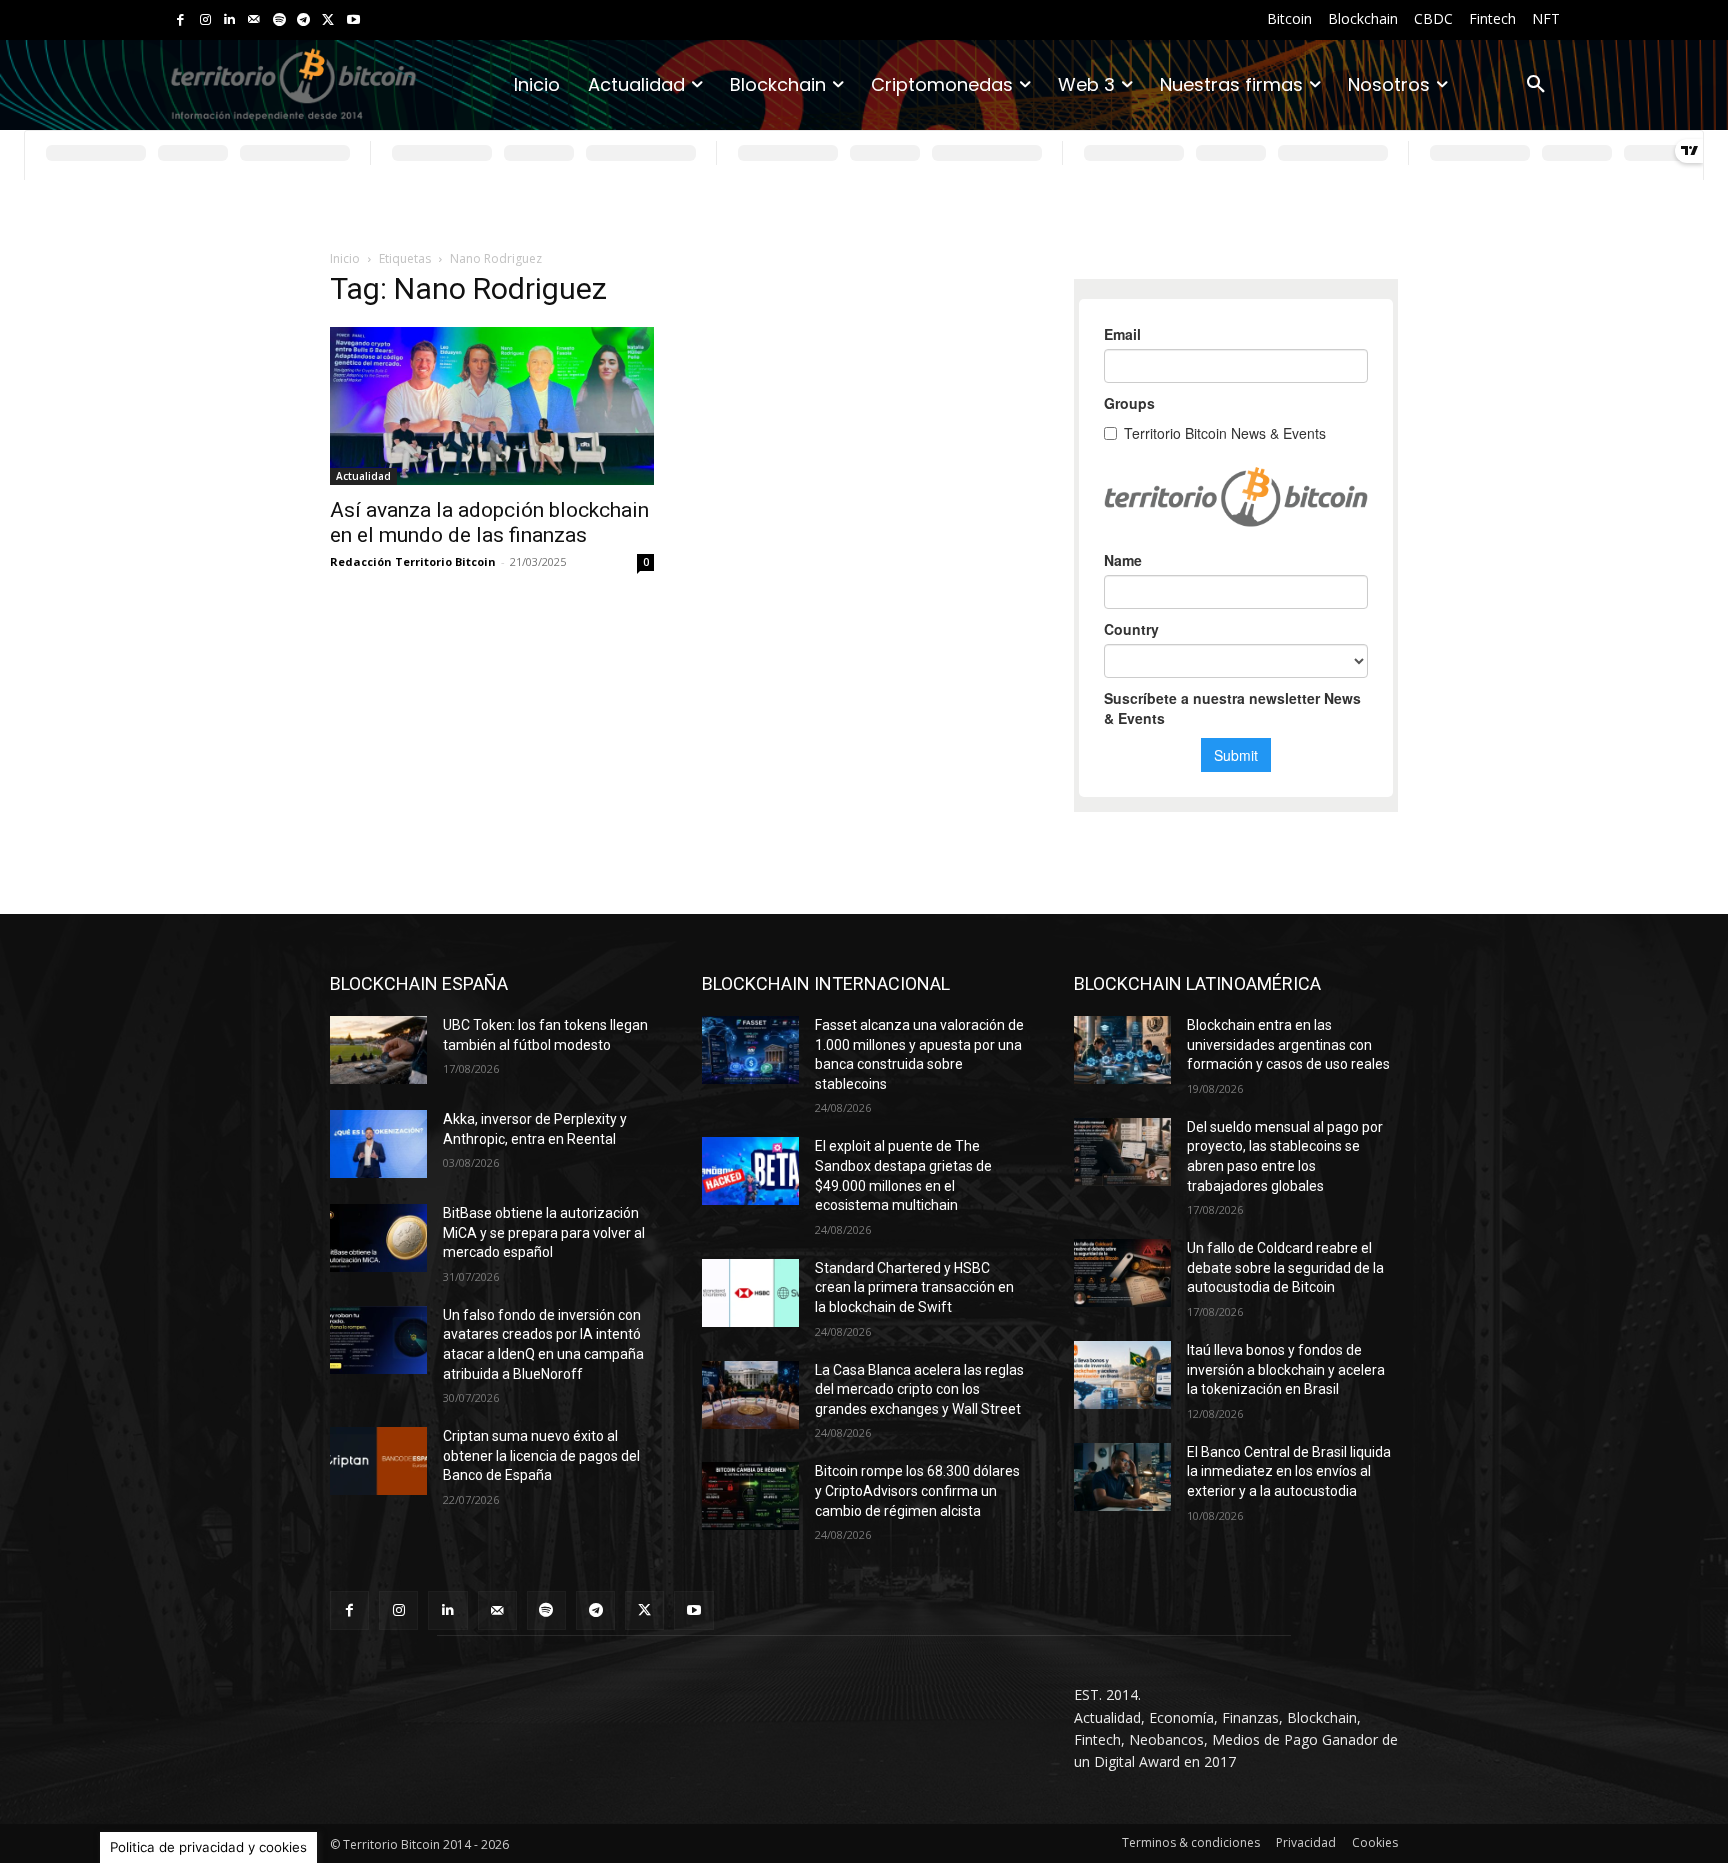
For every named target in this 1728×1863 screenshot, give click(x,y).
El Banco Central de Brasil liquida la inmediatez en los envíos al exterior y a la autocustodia (1289, 1471)
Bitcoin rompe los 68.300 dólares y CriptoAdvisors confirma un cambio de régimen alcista (917, 1490)
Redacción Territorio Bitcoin (413, 561)
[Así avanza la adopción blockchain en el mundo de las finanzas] (492, 406)
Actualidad (363, 476)
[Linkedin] (229, 20)
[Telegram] (303, 20)
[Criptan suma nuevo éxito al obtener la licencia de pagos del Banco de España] (378, 1461)
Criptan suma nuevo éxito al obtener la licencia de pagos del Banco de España (541, 1455)
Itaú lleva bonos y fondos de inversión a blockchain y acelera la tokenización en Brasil (1286, 1369)
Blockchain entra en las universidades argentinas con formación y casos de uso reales (1288, 1044)
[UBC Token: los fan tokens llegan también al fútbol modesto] (378, 1050)
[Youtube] (353, 20)
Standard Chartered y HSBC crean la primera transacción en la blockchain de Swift (914, 1287)
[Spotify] (279, 20)
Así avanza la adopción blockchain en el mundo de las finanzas (489, 522)
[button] (1536, 85)
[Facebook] (180, 20)
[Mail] (254, 20)
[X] (328, 20)
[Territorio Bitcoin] (293, 85)
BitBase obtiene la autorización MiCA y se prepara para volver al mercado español (544, 1232)
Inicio (345, 258)
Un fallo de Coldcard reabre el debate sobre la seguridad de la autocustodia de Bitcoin (1285, 1267)
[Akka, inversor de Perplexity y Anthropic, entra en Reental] (378, 1144)
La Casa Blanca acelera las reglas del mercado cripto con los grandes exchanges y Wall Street (919, 1389)
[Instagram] (205, 20)
